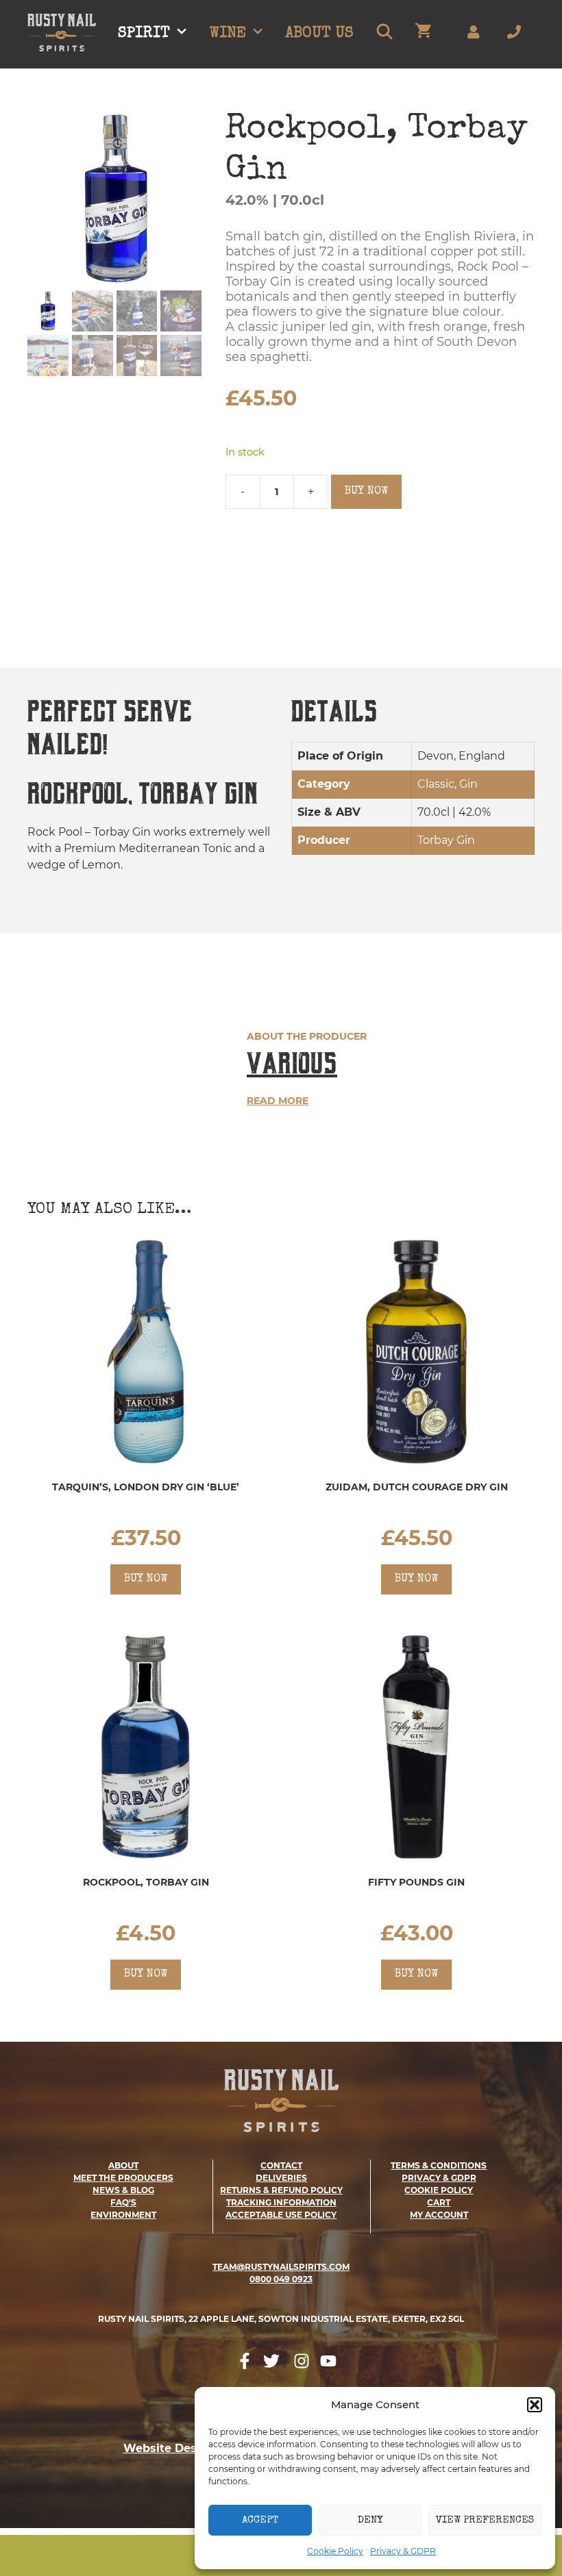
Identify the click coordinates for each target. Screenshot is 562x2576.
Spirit (144, 34)
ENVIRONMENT (123, 2215)
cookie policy (439, 2190)
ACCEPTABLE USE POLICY (281, 2215)
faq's (123, 2202)
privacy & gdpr (439, 2178)
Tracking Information (281, 2202)
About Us (319, 34)
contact (281, 2165)
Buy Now (366, 492)
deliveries (281, 2178)
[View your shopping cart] (423, 34)
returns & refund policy (281, 2190)
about (123, 2165)
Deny (370, 2520)
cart (439, 2202)
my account (439, 2215)
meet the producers (123, 2178)
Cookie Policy (335, 2551)
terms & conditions (439, 2165)
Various (292, 1063)
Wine (228, 34)
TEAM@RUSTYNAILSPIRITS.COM (281, 2267)
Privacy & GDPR (403, 2551)
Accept (260, 2520)
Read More (278, 1101)
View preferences (485, 2520)
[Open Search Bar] (384, 34)
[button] (535, 2405)
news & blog (123, 2190)
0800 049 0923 (281, 2279)
